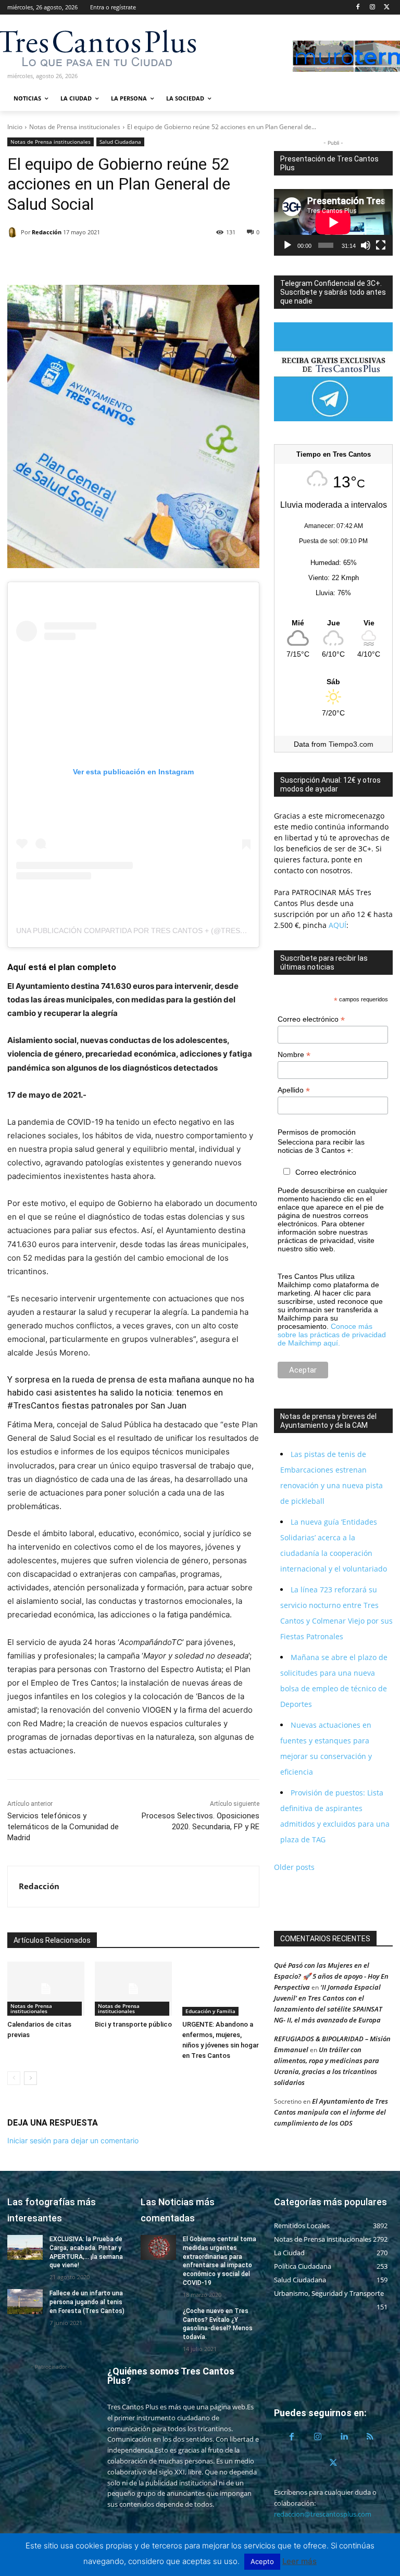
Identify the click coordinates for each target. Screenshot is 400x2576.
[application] (333, 222)
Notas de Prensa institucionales (75, 127)
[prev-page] (14, 2078)
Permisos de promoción (317, 1132)
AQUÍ (336, 925)
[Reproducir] (287, 245)
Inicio (15, 127)
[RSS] (370, 2437)
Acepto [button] (262, 2561)
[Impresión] (114, 259)
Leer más (299, 2561)
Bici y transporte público (133, 2024)
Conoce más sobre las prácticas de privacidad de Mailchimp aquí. (332, 1335)
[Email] (90, 259)
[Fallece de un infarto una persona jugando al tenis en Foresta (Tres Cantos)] (25, 2302)
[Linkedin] (66, 259)
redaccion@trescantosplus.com (323, 2514)
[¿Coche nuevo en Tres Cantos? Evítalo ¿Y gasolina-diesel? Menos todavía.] (158, 2319)
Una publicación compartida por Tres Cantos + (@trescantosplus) (154, 931)
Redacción (47, 232)
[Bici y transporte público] (133, 1989)
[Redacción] (14, 232)
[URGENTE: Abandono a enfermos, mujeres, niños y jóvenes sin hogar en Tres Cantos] (221, 1989)
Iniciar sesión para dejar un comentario (73, 2140)
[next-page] (30, 2078)
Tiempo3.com (351, 744)
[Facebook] (358, 8)
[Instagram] (372, 8)
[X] (387, 8)
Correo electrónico (311, 1019)
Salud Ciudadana (120, 142)
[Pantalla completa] (381, 245)
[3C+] (63, 47)
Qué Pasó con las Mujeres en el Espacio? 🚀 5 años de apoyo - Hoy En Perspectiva (331, 1976)
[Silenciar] (366, 245)
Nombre (294, 1055)
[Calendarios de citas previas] (46, 1989)
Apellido (294, 1090)
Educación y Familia (210, 2011)
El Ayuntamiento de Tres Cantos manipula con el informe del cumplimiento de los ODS (331, 2112)
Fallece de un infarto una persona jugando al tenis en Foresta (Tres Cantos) (87, 2302)
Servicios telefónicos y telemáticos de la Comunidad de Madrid (63, 1827)
